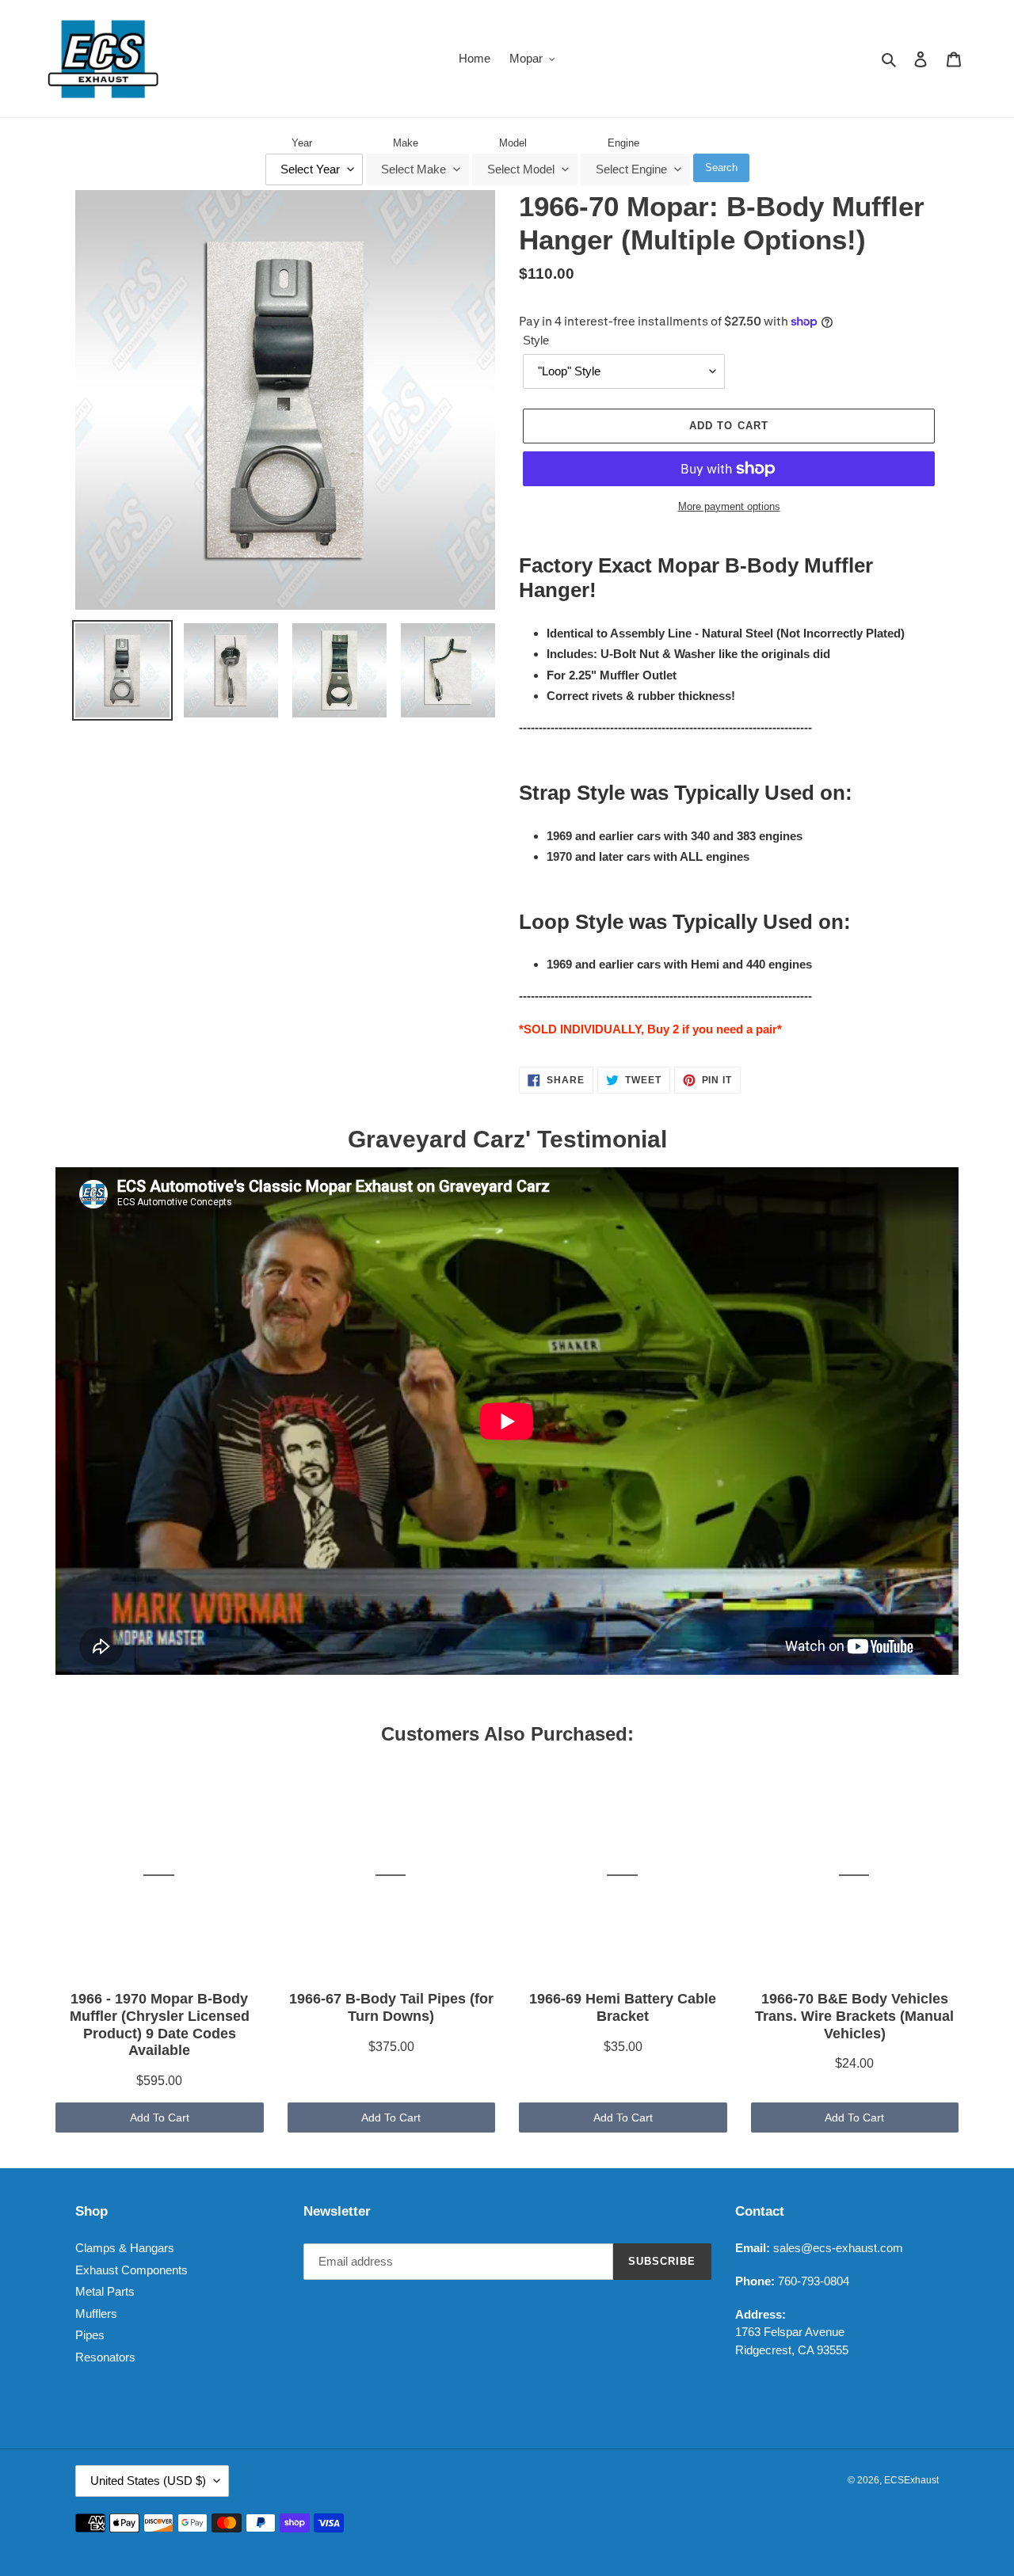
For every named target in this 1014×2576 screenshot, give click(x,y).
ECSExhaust (911, 2480)
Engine (623, 143)
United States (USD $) (148, 2481)
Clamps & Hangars (125, 2248)
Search (721, 167)
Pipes (90, 2335)
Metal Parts (105, 2291)
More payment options (729, 506)
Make (406, 143)
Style (536, 340)
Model (513, 143)
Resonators (105, 2357)
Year (302, 143)
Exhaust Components (132, 2270)
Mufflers (96, 2313)
